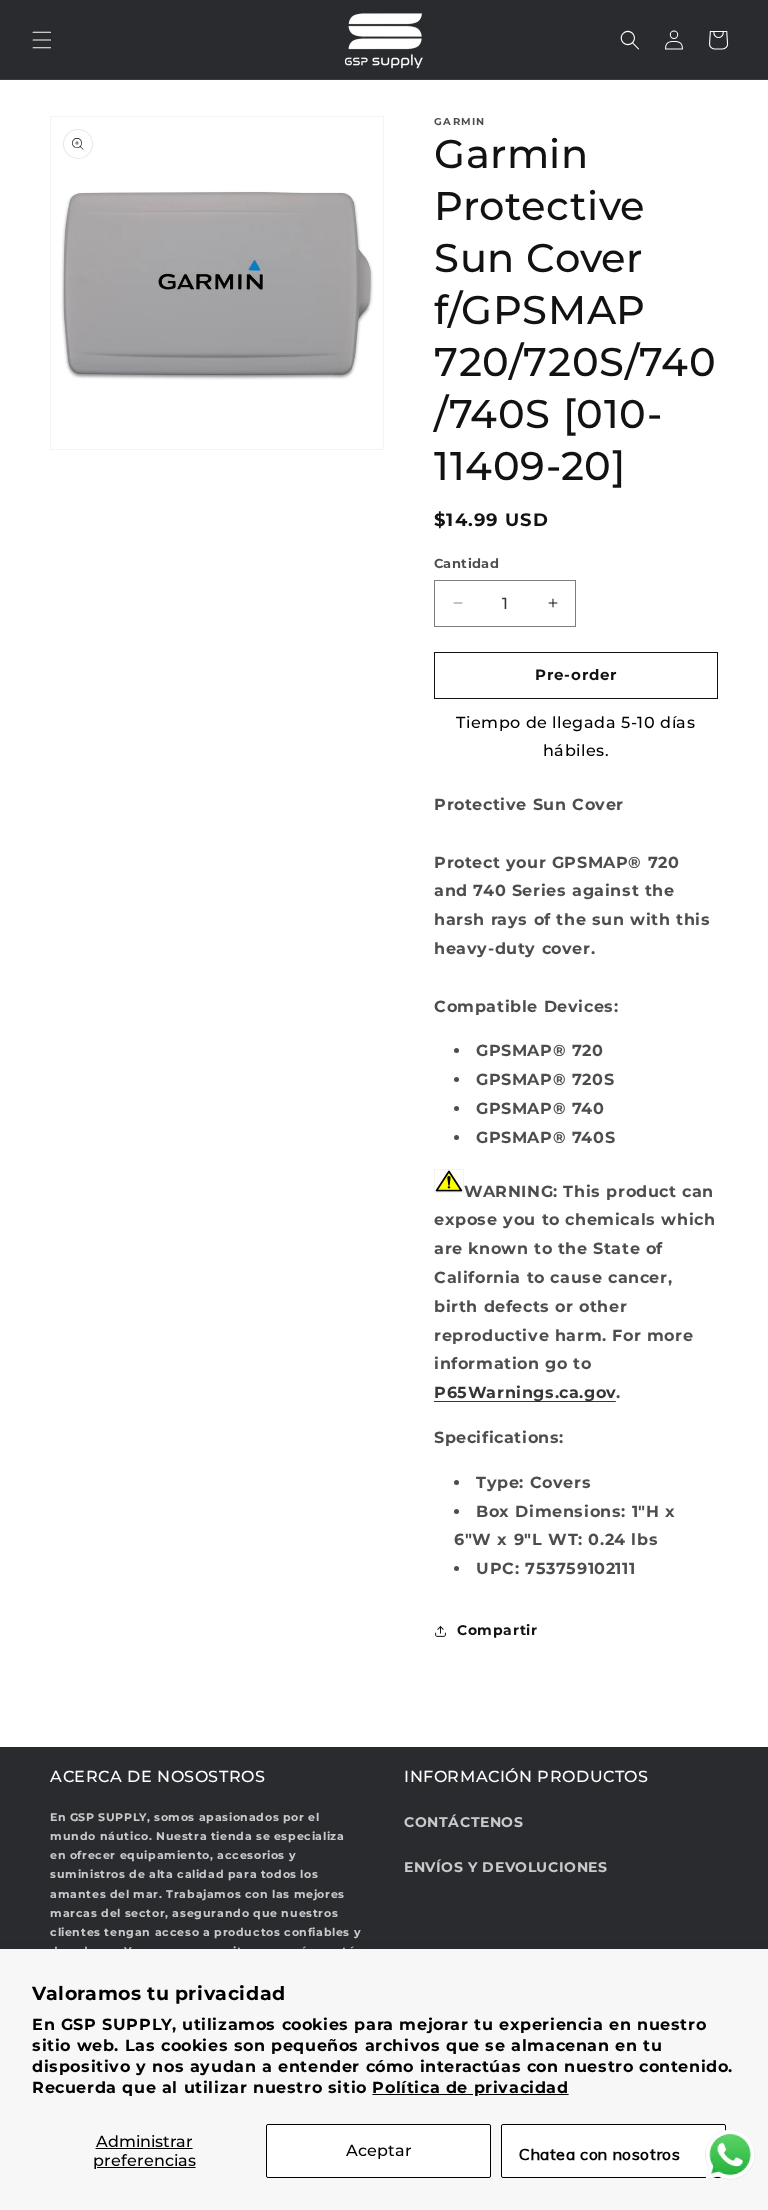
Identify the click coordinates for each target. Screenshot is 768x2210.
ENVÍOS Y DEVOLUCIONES (506, 1867)
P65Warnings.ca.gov (525, 1392)
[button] (42, 40)
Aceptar (379, 2150)
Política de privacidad (470, 2087)
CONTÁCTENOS (464, 1822)
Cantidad (466, 563)
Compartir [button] (497, 1630)
